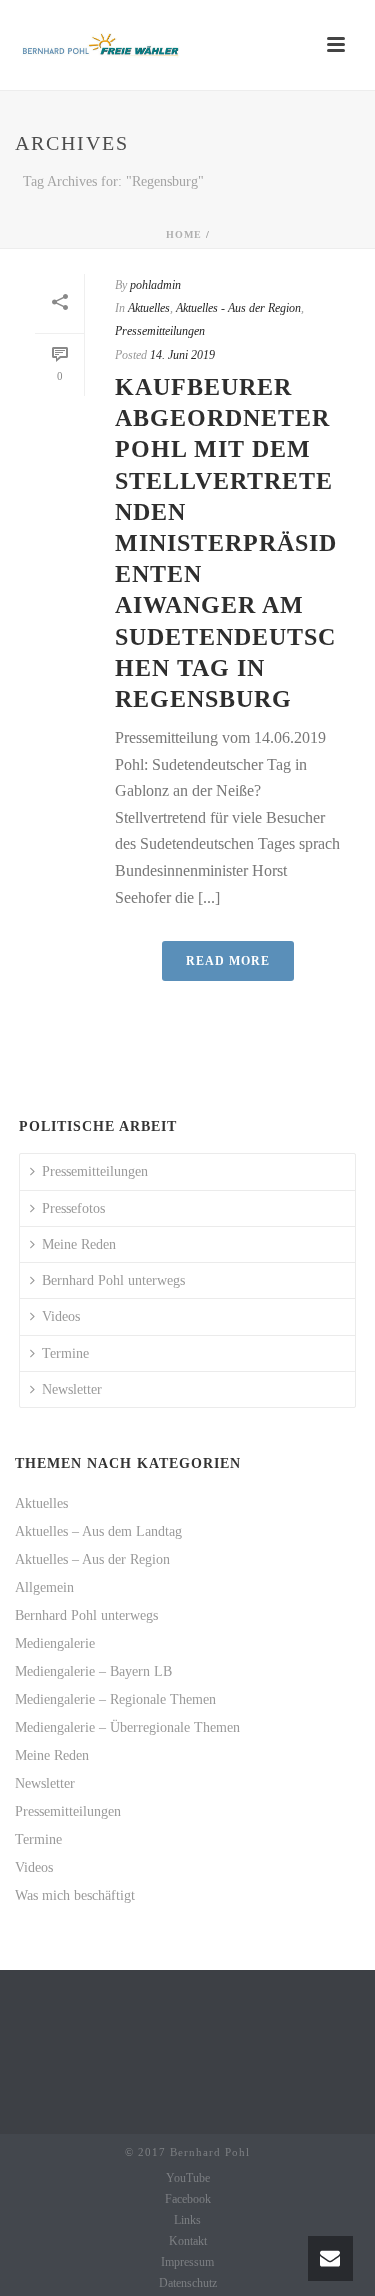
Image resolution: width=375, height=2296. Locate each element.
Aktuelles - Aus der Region (238, 308)
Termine (65, 1353)
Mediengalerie (55, 1643)
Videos (61, 1316)
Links (187, 2220)
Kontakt (188, 2241)
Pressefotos (73, 1208)
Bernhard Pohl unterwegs (113, 1280)
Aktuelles (149, 308)
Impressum (187, 2262)
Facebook (188, 2199)
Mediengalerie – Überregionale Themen (127, 1727)
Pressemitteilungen (160, 331)
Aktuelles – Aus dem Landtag (98, 1531)
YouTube (188, 2178)
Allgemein (44, 1587)
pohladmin (155, 285)
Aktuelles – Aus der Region (92, 1559)
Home (184, 234)
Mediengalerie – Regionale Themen (115, 1699)
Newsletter (72, 1389)
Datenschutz (188, 2283)
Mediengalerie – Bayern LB (93, 1671)
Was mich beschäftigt (75, 1895)
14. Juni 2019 (182, 355)
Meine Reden (79, 1244)
